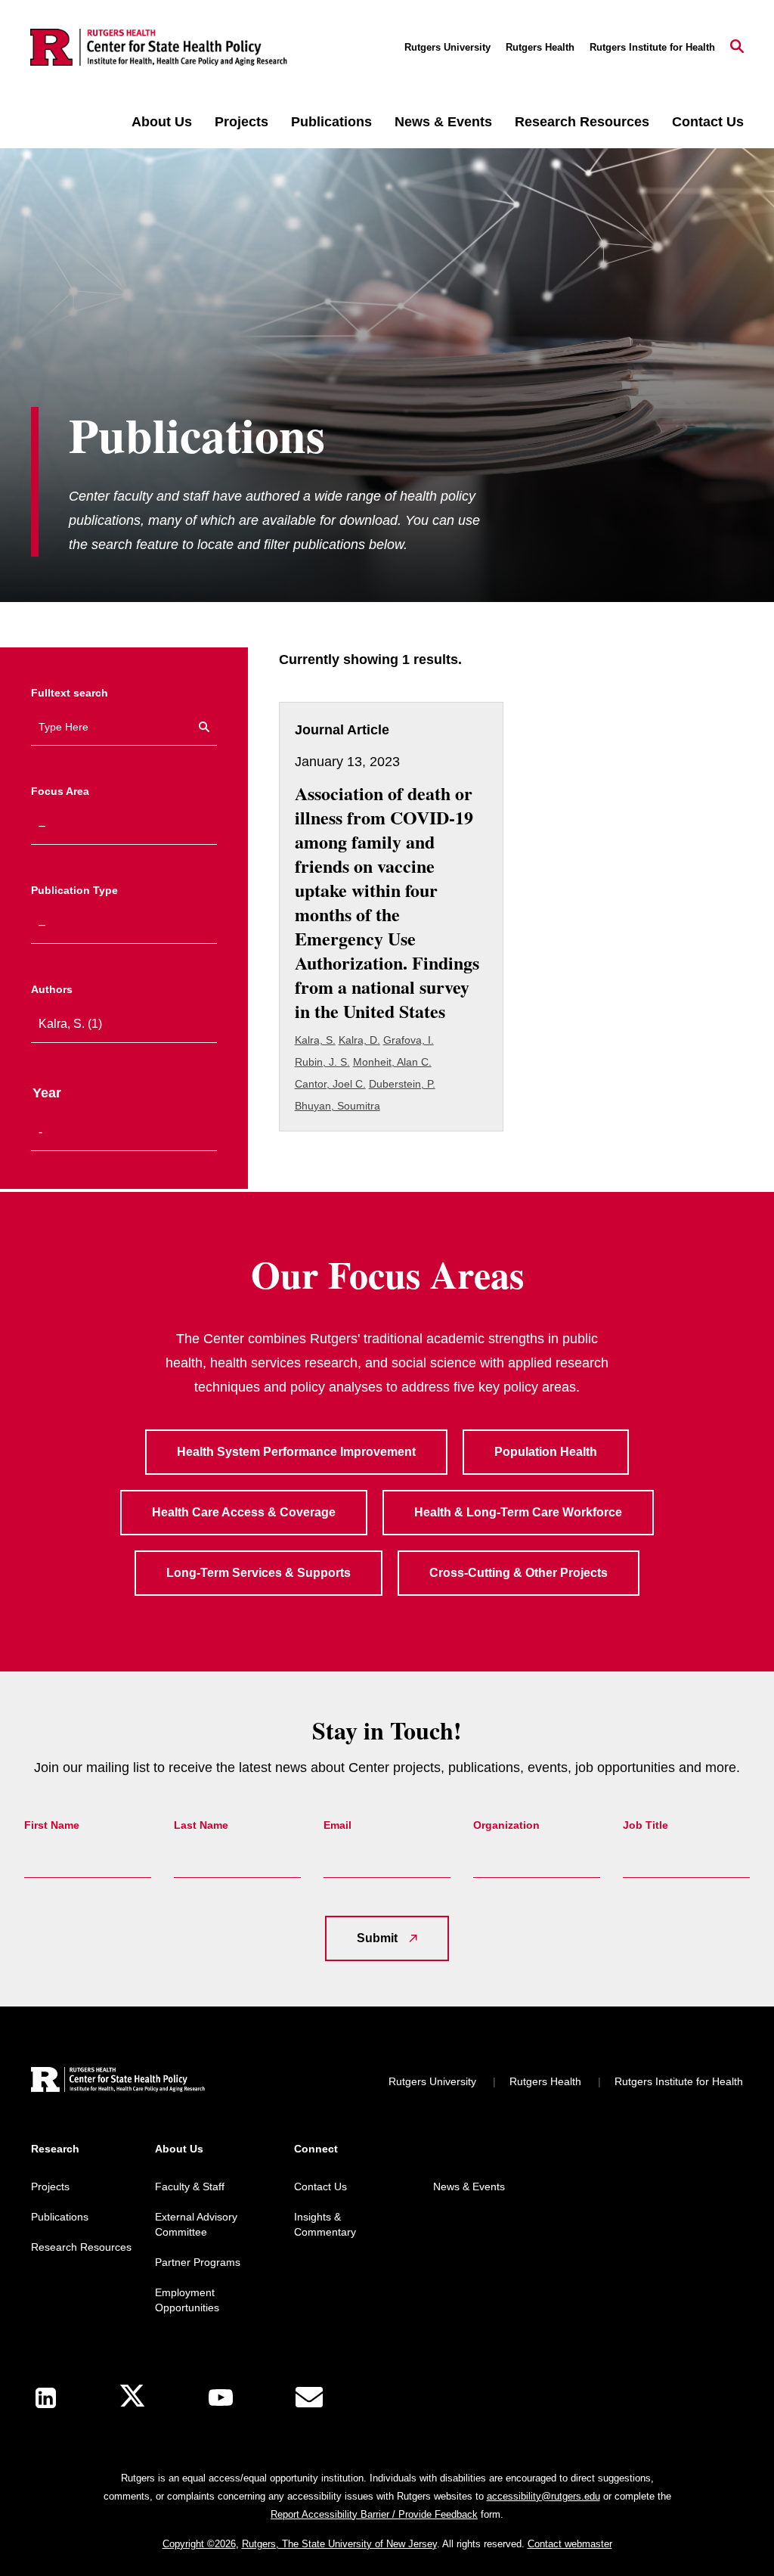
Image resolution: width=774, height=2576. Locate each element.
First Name (52, 1825)
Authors (52, 989)
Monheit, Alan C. (392, 1062)
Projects (241, 122)
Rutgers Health (540, 47)
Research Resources (582, 122)
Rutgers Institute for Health (652, 47)
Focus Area (60, 791)
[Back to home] (118, 2082)
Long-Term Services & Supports (259, 1573)
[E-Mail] (309, 2398)
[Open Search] (737, 48)
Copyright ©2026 (199, 2544)
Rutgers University (447, 47)
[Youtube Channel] (221, 2398)
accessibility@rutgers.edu (543, 2496)
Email (337, 1825)
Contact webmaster (570, 2544)
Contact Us (708, 122)
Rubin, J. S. (322, 1062)
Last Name (201, 1825)
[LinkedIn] (46, 2398)
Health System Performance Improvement (296, 1452)
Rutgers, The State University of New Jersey (339, 2544)
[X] (132, 2398)
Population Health (546, 1452)
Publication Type (74, 890)
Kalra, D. (359, 1040)
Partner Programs (198, 2262)
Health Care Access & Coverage (244, 1512)
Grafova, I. (409, 1040)
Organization (506, 1825)
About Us (162, 122)
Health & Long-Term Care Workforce (518, 1512)
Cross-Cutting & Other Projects (519, 1573)
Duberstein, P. (402, 1084)
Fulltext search (70, 693)
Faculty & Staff (190, 2186)
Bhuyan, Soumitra (337, 1106)
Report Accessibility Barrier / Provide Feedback (374, 2514)
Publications (331, 122)
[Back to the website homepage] (159, 48)
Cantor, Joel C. (330, 1084)
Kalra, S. (315, 1040)
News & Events (443, 122)
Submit (377, 1938)
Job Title (646, 1825)
